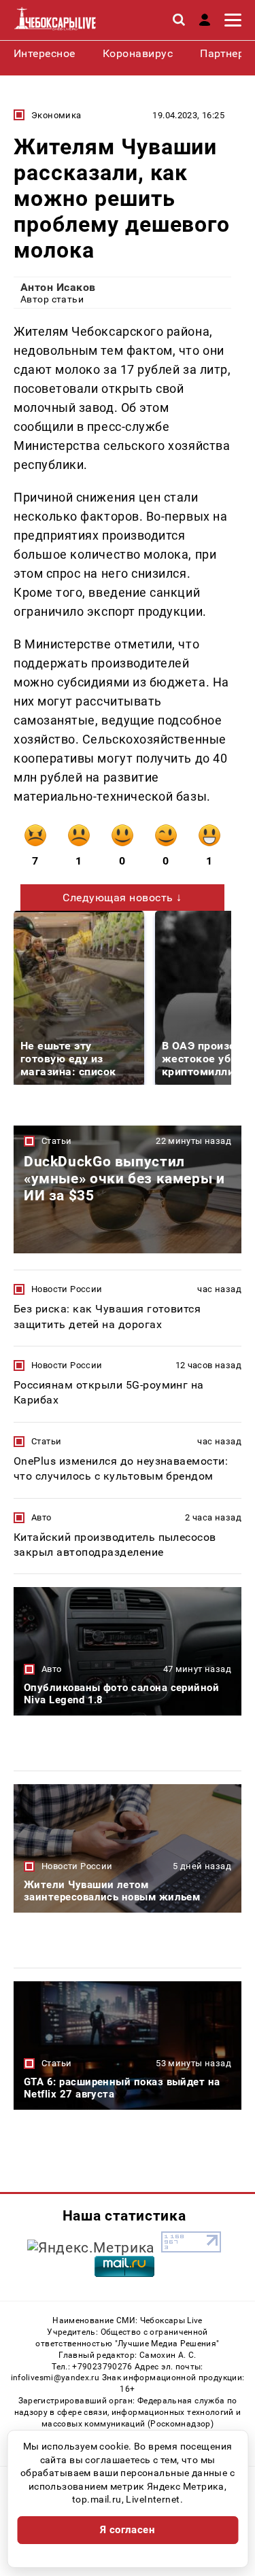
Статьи (56, 1141)
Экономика (56, 115)
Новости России (67, 1289)
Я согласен (128, 2530)
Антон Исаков (58, 287)
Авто (41, 1517)
